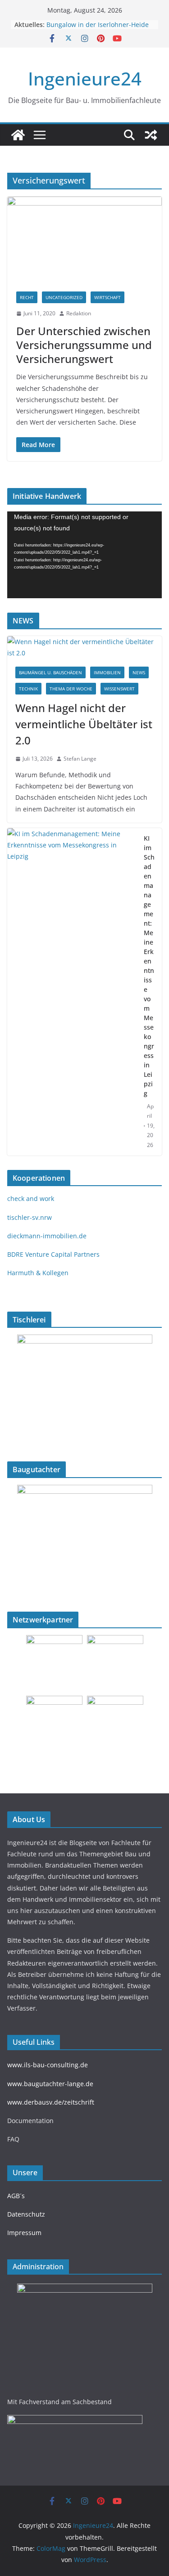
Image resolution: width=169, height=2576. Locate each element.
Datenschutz (26, 2214)
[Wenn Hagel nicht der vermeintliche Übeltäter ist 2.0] (84, 647)
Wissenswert (119, 689)
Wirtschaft (107, 297)
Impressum (24, 2233)
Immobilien (107, 672)
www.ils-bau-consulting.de (48, 2065)
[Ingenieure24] (18, 135)
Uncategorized (64, 297)
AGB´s (16, 2196)
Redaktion (79, 313)
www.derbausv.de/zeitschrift (51, 2102)
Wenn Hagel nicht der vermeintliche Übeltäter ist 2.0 (84, 724)
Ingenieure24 (85, 78)
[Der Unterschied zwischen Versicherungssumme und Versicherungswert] (84, 240)
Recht (27, 297)
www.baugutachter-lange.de (50, 2084)
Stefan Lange (80, 759)
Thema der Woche (71, 689)
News (139, 672)
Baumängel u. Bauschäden (50, 672)
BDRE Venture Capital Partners (53, 1254)
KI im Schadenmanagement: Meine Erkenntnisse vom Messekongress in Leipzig (149, 966)
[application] (84, 555)
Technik (28, 689)
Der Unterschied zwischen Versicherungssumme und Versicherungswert (84, 345)
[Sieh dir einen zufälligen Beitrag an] (151, 135)
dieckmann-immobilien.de (47, 1236)
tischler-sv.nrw (30, 1217)
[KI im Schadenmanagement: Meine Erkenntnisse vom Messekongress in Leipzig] (72, 992)
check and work (31, 1198)
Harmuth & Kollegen (38, 1273)
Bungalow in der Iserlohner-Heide (98, 25)
